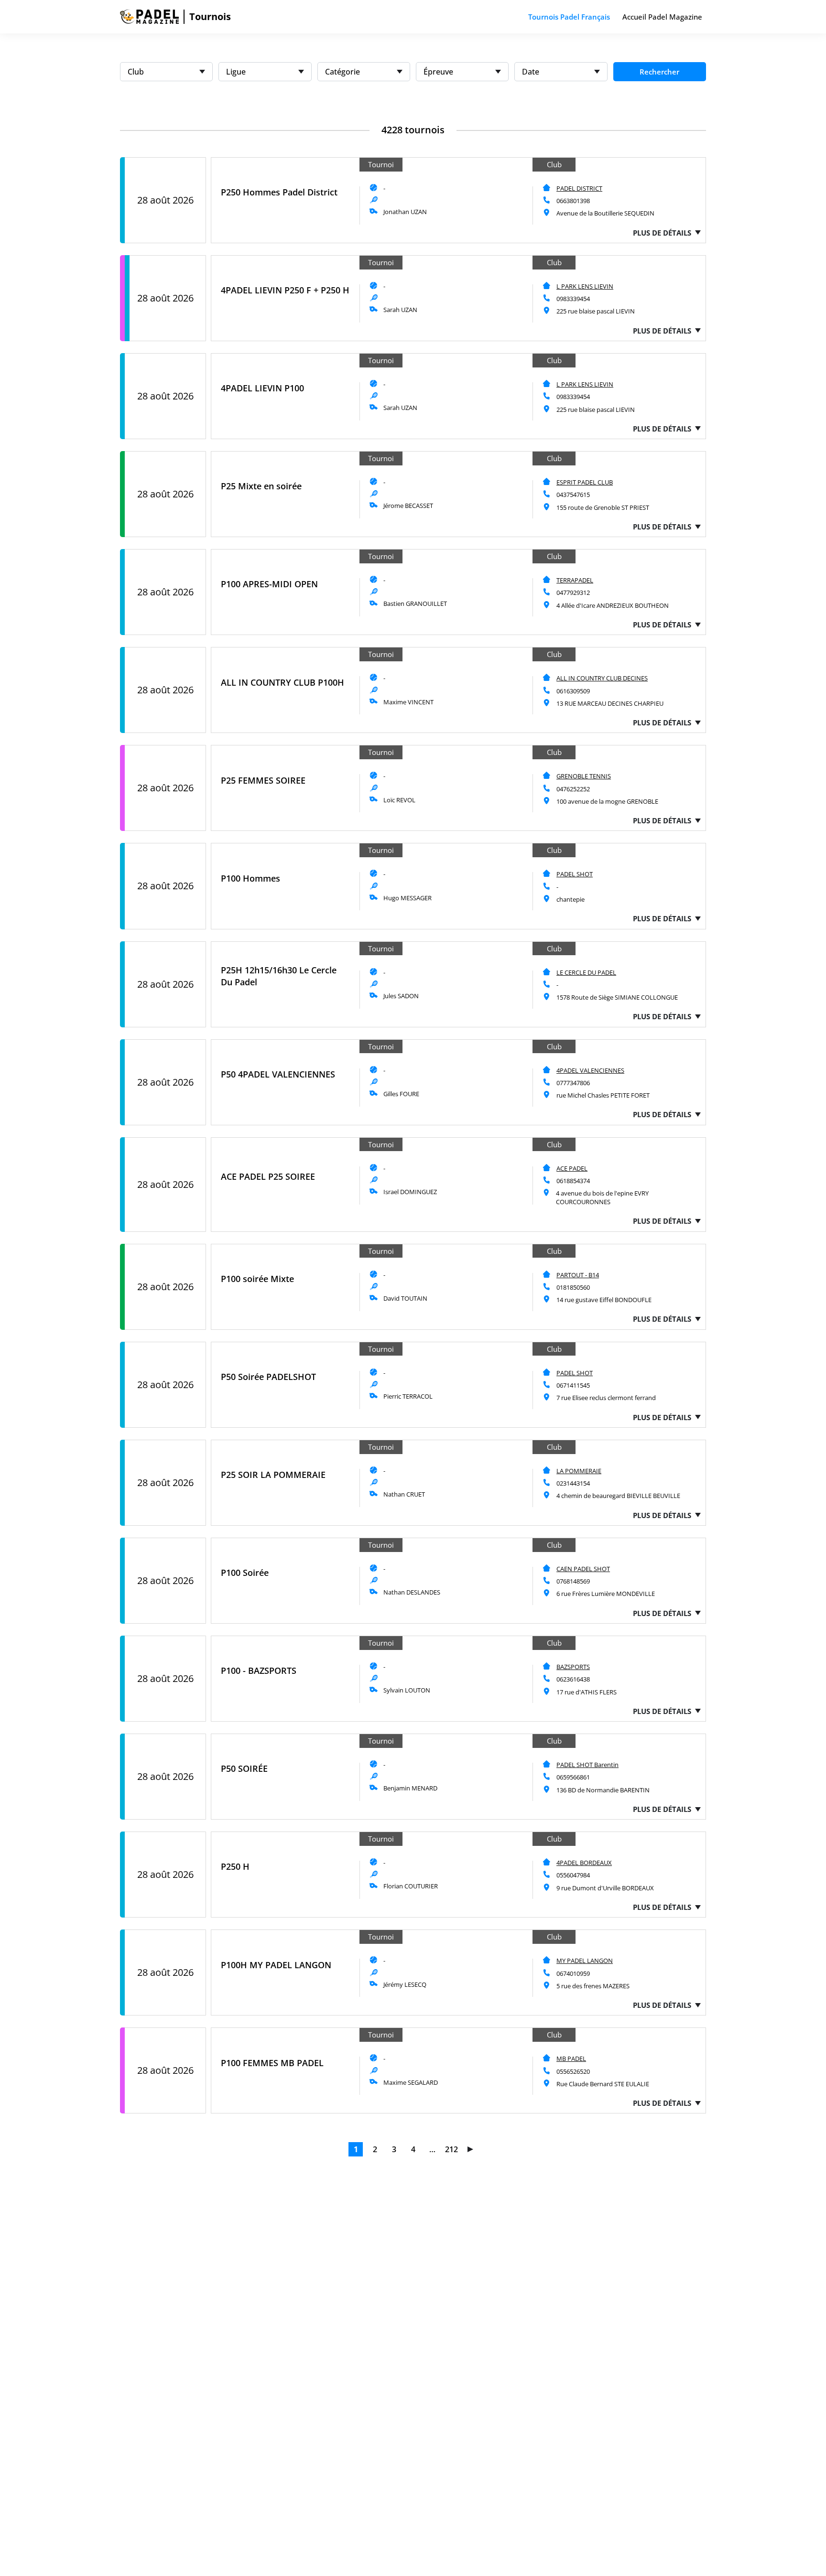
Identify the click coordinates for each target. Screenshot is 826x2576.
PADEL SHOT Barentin (587, 1765)
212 (451, 2149)
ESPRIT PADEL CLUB (585, 482)
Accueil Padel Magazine (662, 17)
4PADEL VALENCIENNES (590, 1070)
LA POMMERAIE (579, 1471)
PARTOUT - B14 (578, 1275)
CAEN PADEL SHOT (583, 1569)
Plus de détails (662, 233)
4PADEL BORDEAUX (584, 1863)
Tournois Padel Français (569, 17)
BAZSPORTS (573, 1667)
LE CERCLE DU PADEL (586, 972)
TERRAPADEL (575, 580)
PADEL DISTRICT (579, 188)
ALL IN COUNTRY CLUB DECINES (602, 678)
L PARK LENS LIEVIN (585, 286)
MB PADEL (571, 2059)
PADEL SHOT (575, 874)
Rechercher (659, 72)
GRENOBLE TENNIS (584, 776)
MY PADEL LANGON (585, 1961)
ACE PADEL (572, 1168)
